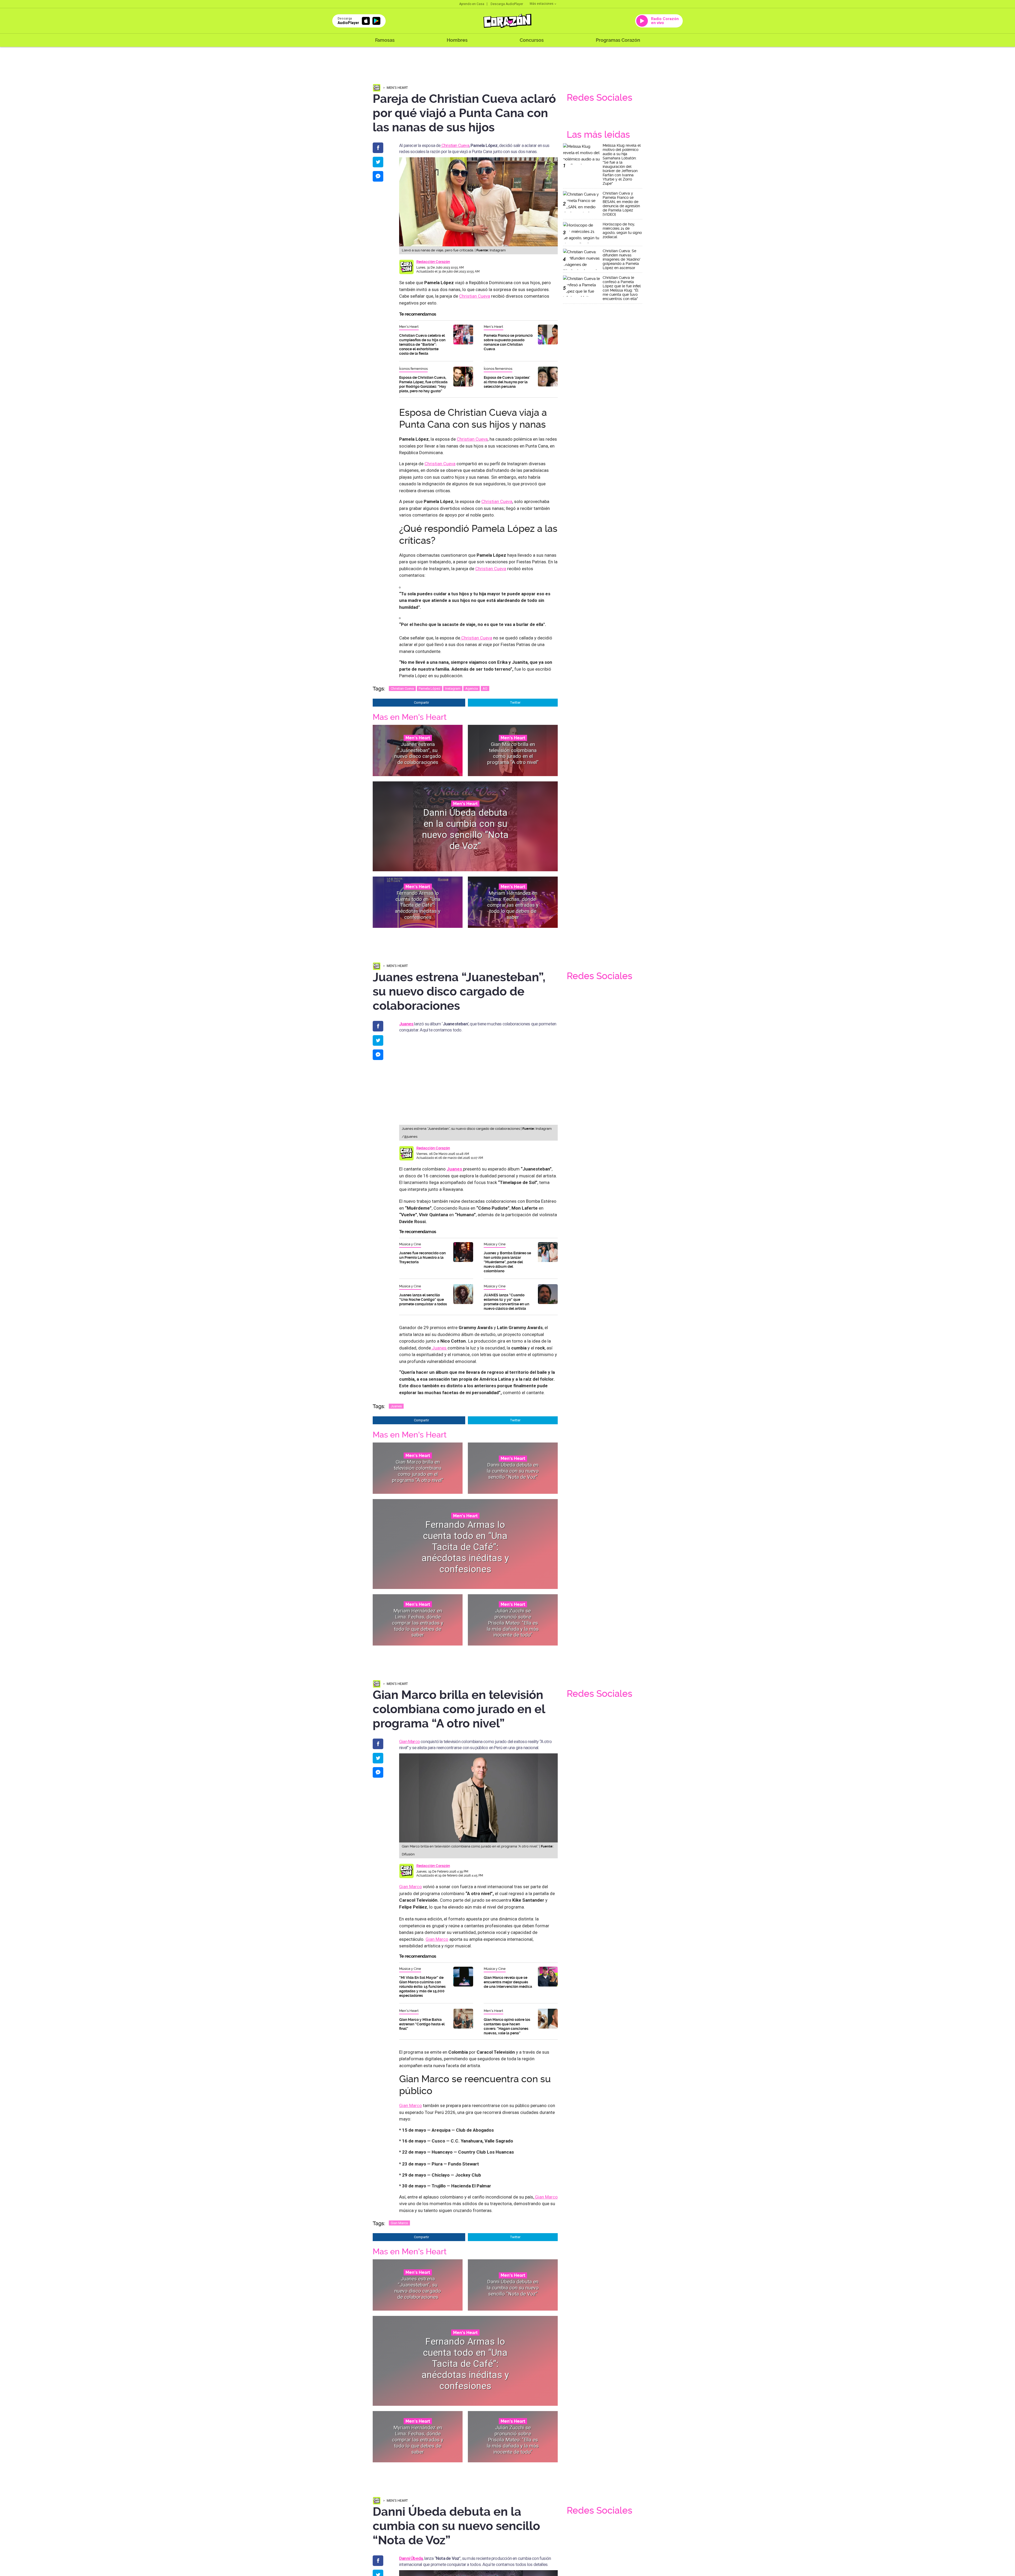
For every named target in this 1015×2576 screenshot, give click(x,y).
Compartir (421, 702)
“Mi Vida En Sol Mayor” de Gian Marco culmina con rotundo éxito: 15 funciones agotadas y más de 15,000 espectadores (422, 1987)
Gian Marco (409, 1741)
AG (485, 688)
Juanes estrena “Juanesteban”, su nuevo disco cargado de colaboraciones (418, 753)
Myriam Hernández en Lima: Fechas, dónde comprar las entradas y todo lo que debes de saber (513, 905)
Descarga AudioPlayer (507, 4)
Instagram (453, 688)
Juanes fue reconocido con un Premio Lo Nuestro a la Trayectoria (422, 1257)
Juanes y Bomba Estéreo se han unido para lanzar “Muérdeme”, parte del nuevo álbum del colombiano (507, 1262)
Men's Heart (397, 88)
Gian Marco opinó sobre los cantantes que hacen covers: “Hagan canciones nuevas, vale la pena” (507, 2026)
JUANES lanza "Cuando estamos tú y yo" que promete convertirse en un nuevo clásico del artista (506, 1302)
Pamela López (430, 688)
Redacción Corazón (433, 262)
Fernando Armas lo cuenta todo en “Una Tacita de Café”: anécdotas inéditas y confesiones (418, 905)
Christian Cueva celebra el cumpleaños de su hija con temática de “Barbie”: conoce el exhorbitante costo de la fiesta (422, 344)
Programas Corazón (618, 40)
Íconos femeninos (413, 369)
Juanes (439, 1348)
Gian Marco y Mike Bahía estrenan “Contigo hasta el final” (422, 2024)
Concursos (532, 40)
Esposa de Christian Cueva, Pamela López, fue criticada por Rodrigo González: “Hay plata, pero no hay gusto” (423, 384)
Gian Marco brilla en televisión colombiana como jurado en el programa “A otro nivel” (513, 753)
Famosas (385, 40)
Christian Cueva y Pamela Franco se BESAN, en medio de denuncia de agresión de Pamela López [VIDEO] (621, 204)
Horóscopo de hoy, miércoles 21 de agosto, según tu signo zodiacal (622, 231)
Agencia (472, 688)
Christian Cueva (455, 145)
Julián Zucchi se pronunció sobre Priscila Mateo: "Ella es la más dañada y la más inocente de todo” (513, 1623)
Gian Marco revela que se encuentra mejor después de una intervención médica (508, 1982)
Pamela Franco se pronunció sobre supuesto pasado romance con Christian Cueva (508, 342)
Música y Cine (410, 1244)
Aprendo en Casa (472, 4)
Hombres (457, 40)
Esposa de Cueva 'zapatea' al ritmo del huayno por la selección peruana (507, 382)
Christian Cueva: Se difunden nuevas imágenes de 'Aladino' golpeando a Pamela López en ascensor (622, 259)
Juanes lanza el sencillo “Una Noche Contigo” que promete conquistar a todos (423, 1299)
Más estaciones (542, 4)
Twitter (515, 702)
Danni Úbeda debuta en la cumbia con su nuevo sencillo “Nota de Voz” (465, 829)
